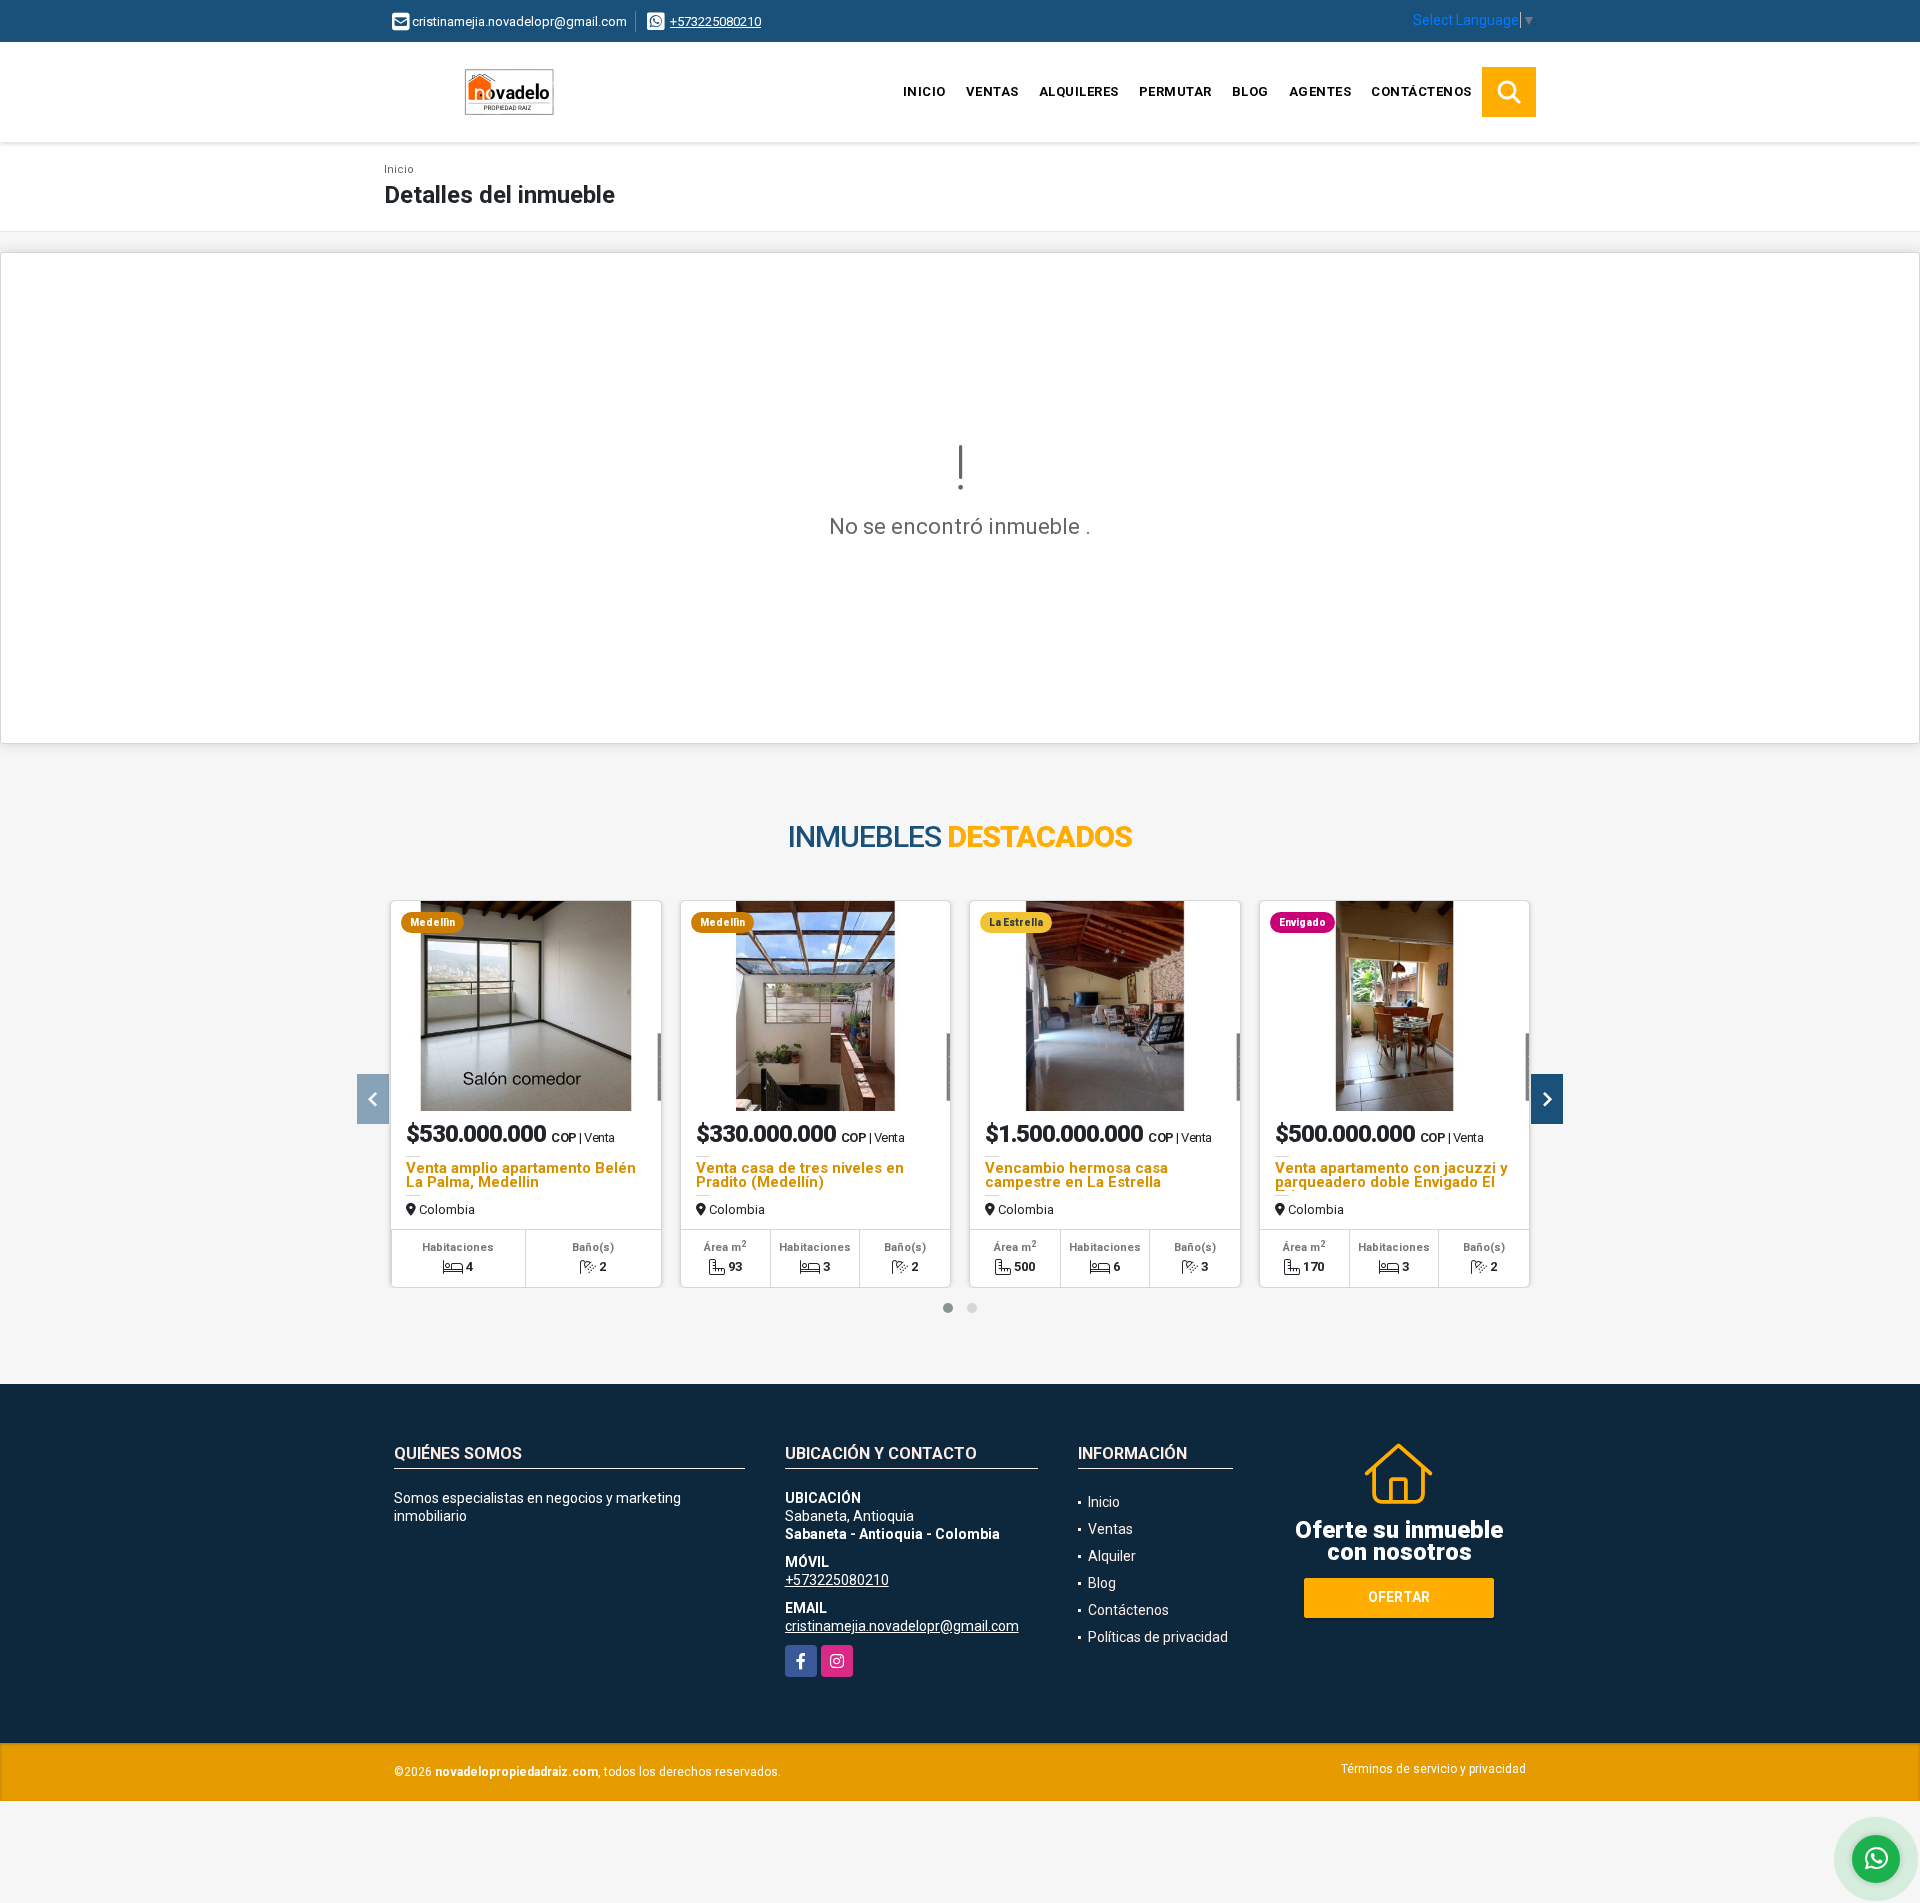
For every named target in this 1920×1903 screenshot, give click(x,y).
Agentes (1320, 91)
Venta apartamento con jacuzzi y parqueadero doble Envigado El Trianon (1391, 1182)
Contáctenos (1421, 91)
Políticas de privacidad (1158, 1637)
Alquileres (1079, 91)
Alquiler (1112, 1556)
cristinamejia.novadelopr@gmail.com (902, 1626)
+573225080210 (715, 21)
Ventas (992, 91)
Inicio (924, 91)
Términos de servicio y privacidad (1433, 1769)
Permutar (1175, 91)
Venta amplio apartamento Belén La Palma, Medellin (521, 1175)
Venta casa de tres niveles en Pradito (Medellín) (800, 1175)
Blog (1250, 91)
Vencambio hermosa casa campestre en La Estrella (1076, 1175)
